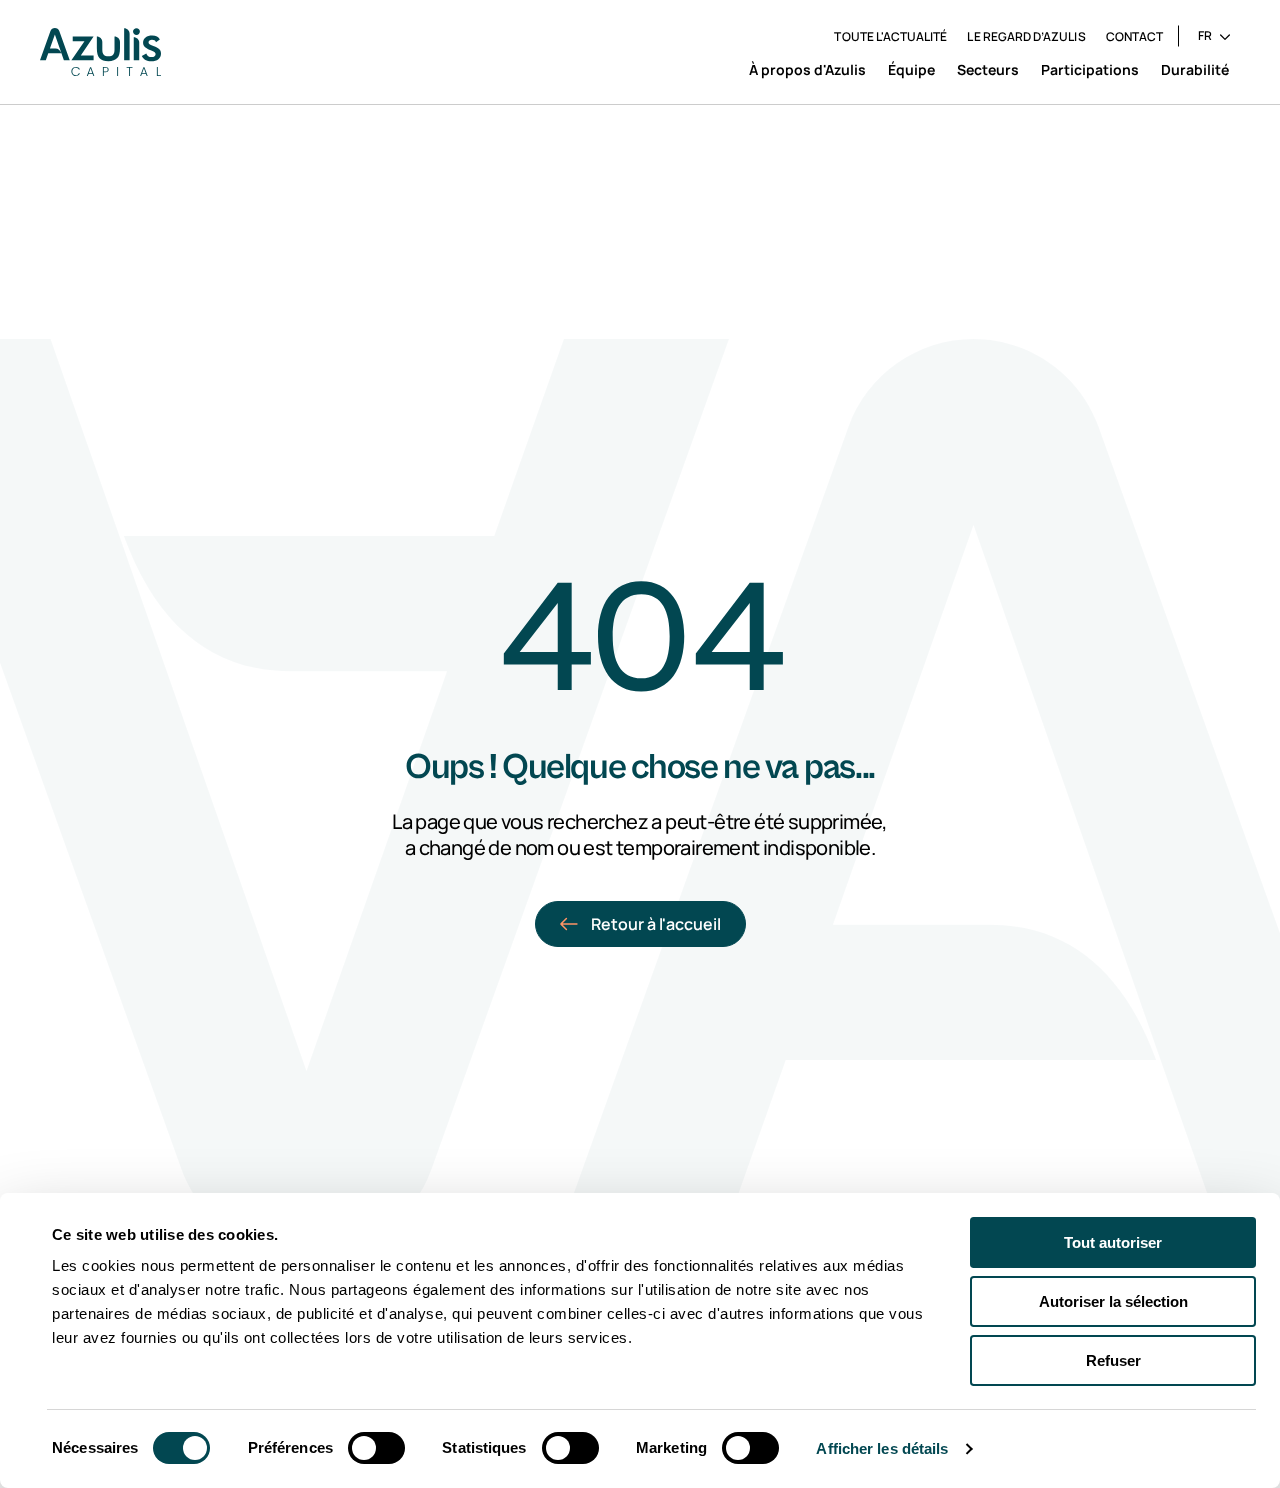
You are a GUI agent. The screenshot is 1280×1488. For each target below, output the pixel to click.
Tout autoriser (1113, 1242)
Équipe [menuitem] (911, 69)
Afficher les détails (882, 1448)
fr (1205, 35)
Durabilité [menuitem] (1195, 69)
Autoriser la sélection (1113, 1301)
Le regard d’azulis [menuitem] (1026, 36)
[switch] (376, 1448)
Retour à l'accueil (656, 924)
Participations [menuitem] (1090, 69)
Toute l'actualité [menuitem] (890, 36)
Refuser (1113, 1360)
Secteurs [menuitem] (988, 69)
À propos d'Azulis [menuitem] (807, 69)
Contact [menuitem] (1134, 36)
